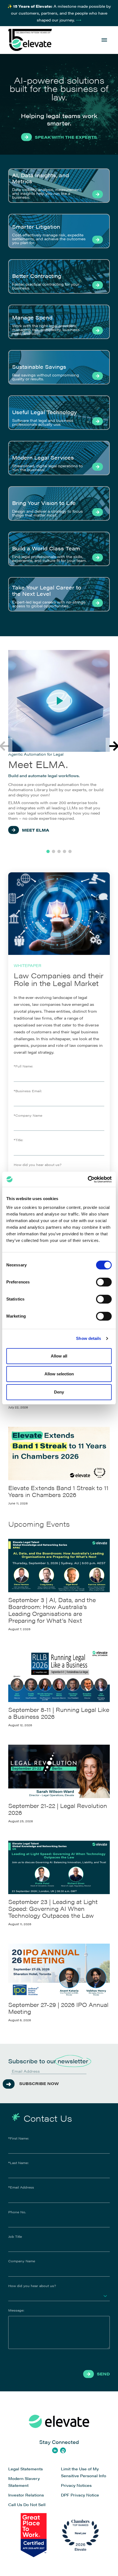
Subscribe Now (39, 2083)
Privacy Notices (76, 2485)
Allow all (59, 1356)
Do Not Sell (34, 2504)
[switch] (104, 1282)
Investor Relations (26, 2495)
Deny (59, 1392)
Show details (88, 1338)
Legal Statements (26, 2469)
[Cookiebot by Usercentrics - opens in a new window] (88, 1179)
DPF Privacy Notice (80, 2495)
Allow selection (59, 1374)
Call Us (15, 2504)
